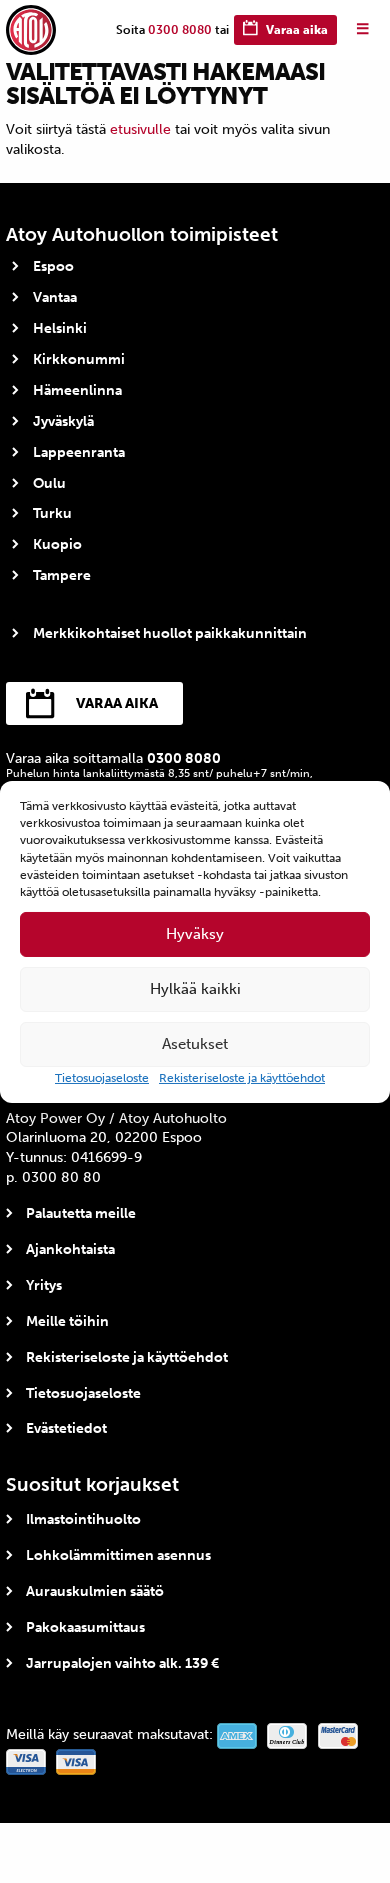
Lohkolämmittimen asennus (118, 1555)
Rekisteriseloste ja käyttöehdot (242, 1078)
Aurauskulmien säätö (95, 1591)
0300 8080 (180, 30)
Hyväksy (195, 934)
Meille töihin (67, 1321)
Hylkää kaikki (195, 989)
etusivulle (140, 129)
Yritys (44, 1285)
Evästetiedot (66, 1428)
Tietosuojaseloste (102, 1078)
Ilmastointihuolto (83, 1519)
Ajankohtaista (70, 1249)
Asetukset (195, 1044)
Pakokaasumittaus (85, 1627)
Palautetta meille (81, 1213)
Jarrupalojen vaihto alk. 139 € (122, 1663)
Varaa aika (297, 30)
